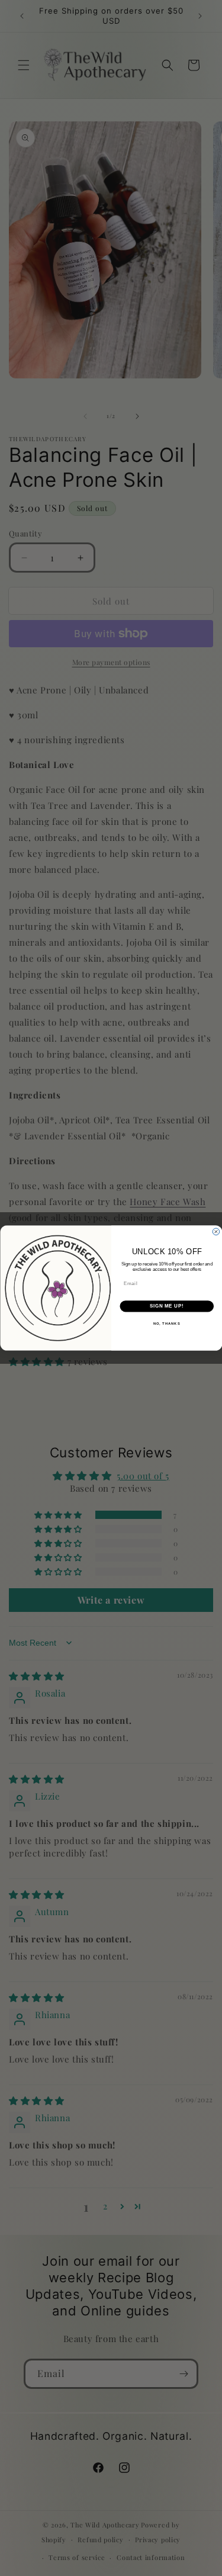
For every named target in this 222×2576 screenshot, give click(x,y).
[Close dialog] (216, 1232)
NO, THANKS (166, 1323)
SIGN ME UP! (166, 1306)
